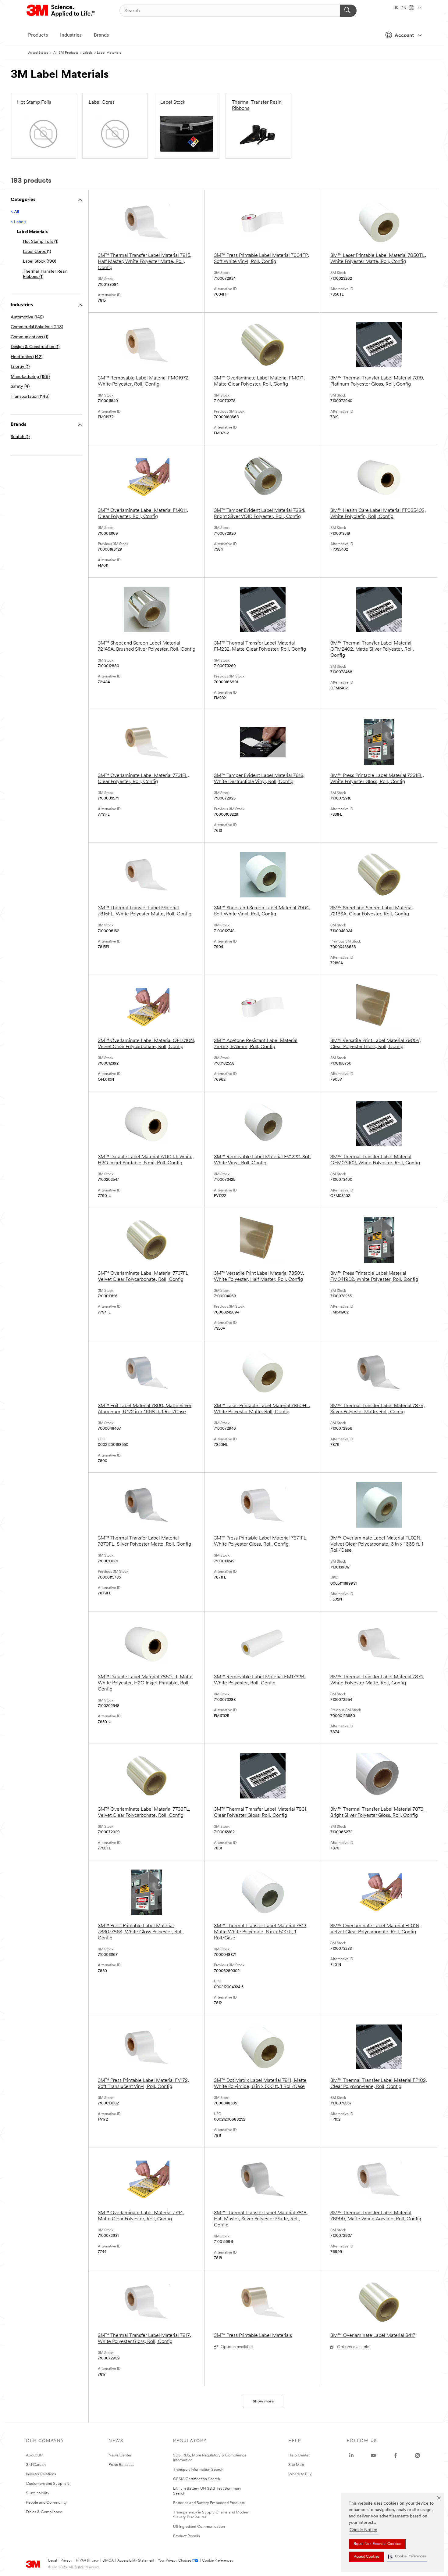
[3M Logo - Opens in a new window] (61, 11)
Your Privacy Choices (174, 2561)
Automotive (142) (27, 317)
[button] (407, 2557)
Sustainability (38, 2493)
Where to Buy (300, 2474)
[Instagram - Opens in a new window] (418, 2456)
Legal (53, 2561)
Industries (71, 35)
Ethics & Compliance (44, 2512)
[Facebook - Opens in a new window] (396, 2456)
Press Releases (121, 2465)
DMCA (108, 2561)
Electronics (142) (27, 357)
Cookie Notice (363, 2530)
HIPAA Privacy (87, 2561)
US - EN (400, 8)
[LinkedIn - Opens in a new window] (351, 2456)
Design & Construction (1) (35, 347)
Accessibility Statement (136, 2561)
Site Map (296, 2465)
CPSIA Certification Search (197, 2479)
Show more (263, 2401)
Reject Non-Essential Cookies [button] (377, 2544)
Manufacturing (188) (30, 377)
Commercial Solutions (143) (37, 327)
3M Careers (36, 2465)
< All (15, 212)
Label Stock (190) (39, 262)
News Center (120, 2455)
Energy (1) (20, 367)
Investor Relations (41, 2474)
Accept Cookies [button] (366, 2557)
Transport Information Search (198, 2470)
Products (38, 35)
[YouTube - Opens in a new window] (373, 2456)
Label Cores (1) (37, 252)
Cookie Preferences (217, 2561)
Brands (101, 35)
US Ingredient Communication (199, 2527)
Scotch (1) (20, 437)
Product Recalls (187, 2536)
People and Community (46, 2503)
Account (404, 36)
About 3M (35, 2455)
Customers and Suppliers (48, 2484)
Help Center (299, 2455)
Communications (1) (29, 337)
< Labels (18, 222)
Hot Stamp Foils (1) (41, 242)
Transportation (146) (30, 397)
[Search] (348, 11)
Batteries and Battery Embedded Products (209, 2503)
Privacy (66, 2561)
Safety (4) (20, 387)
